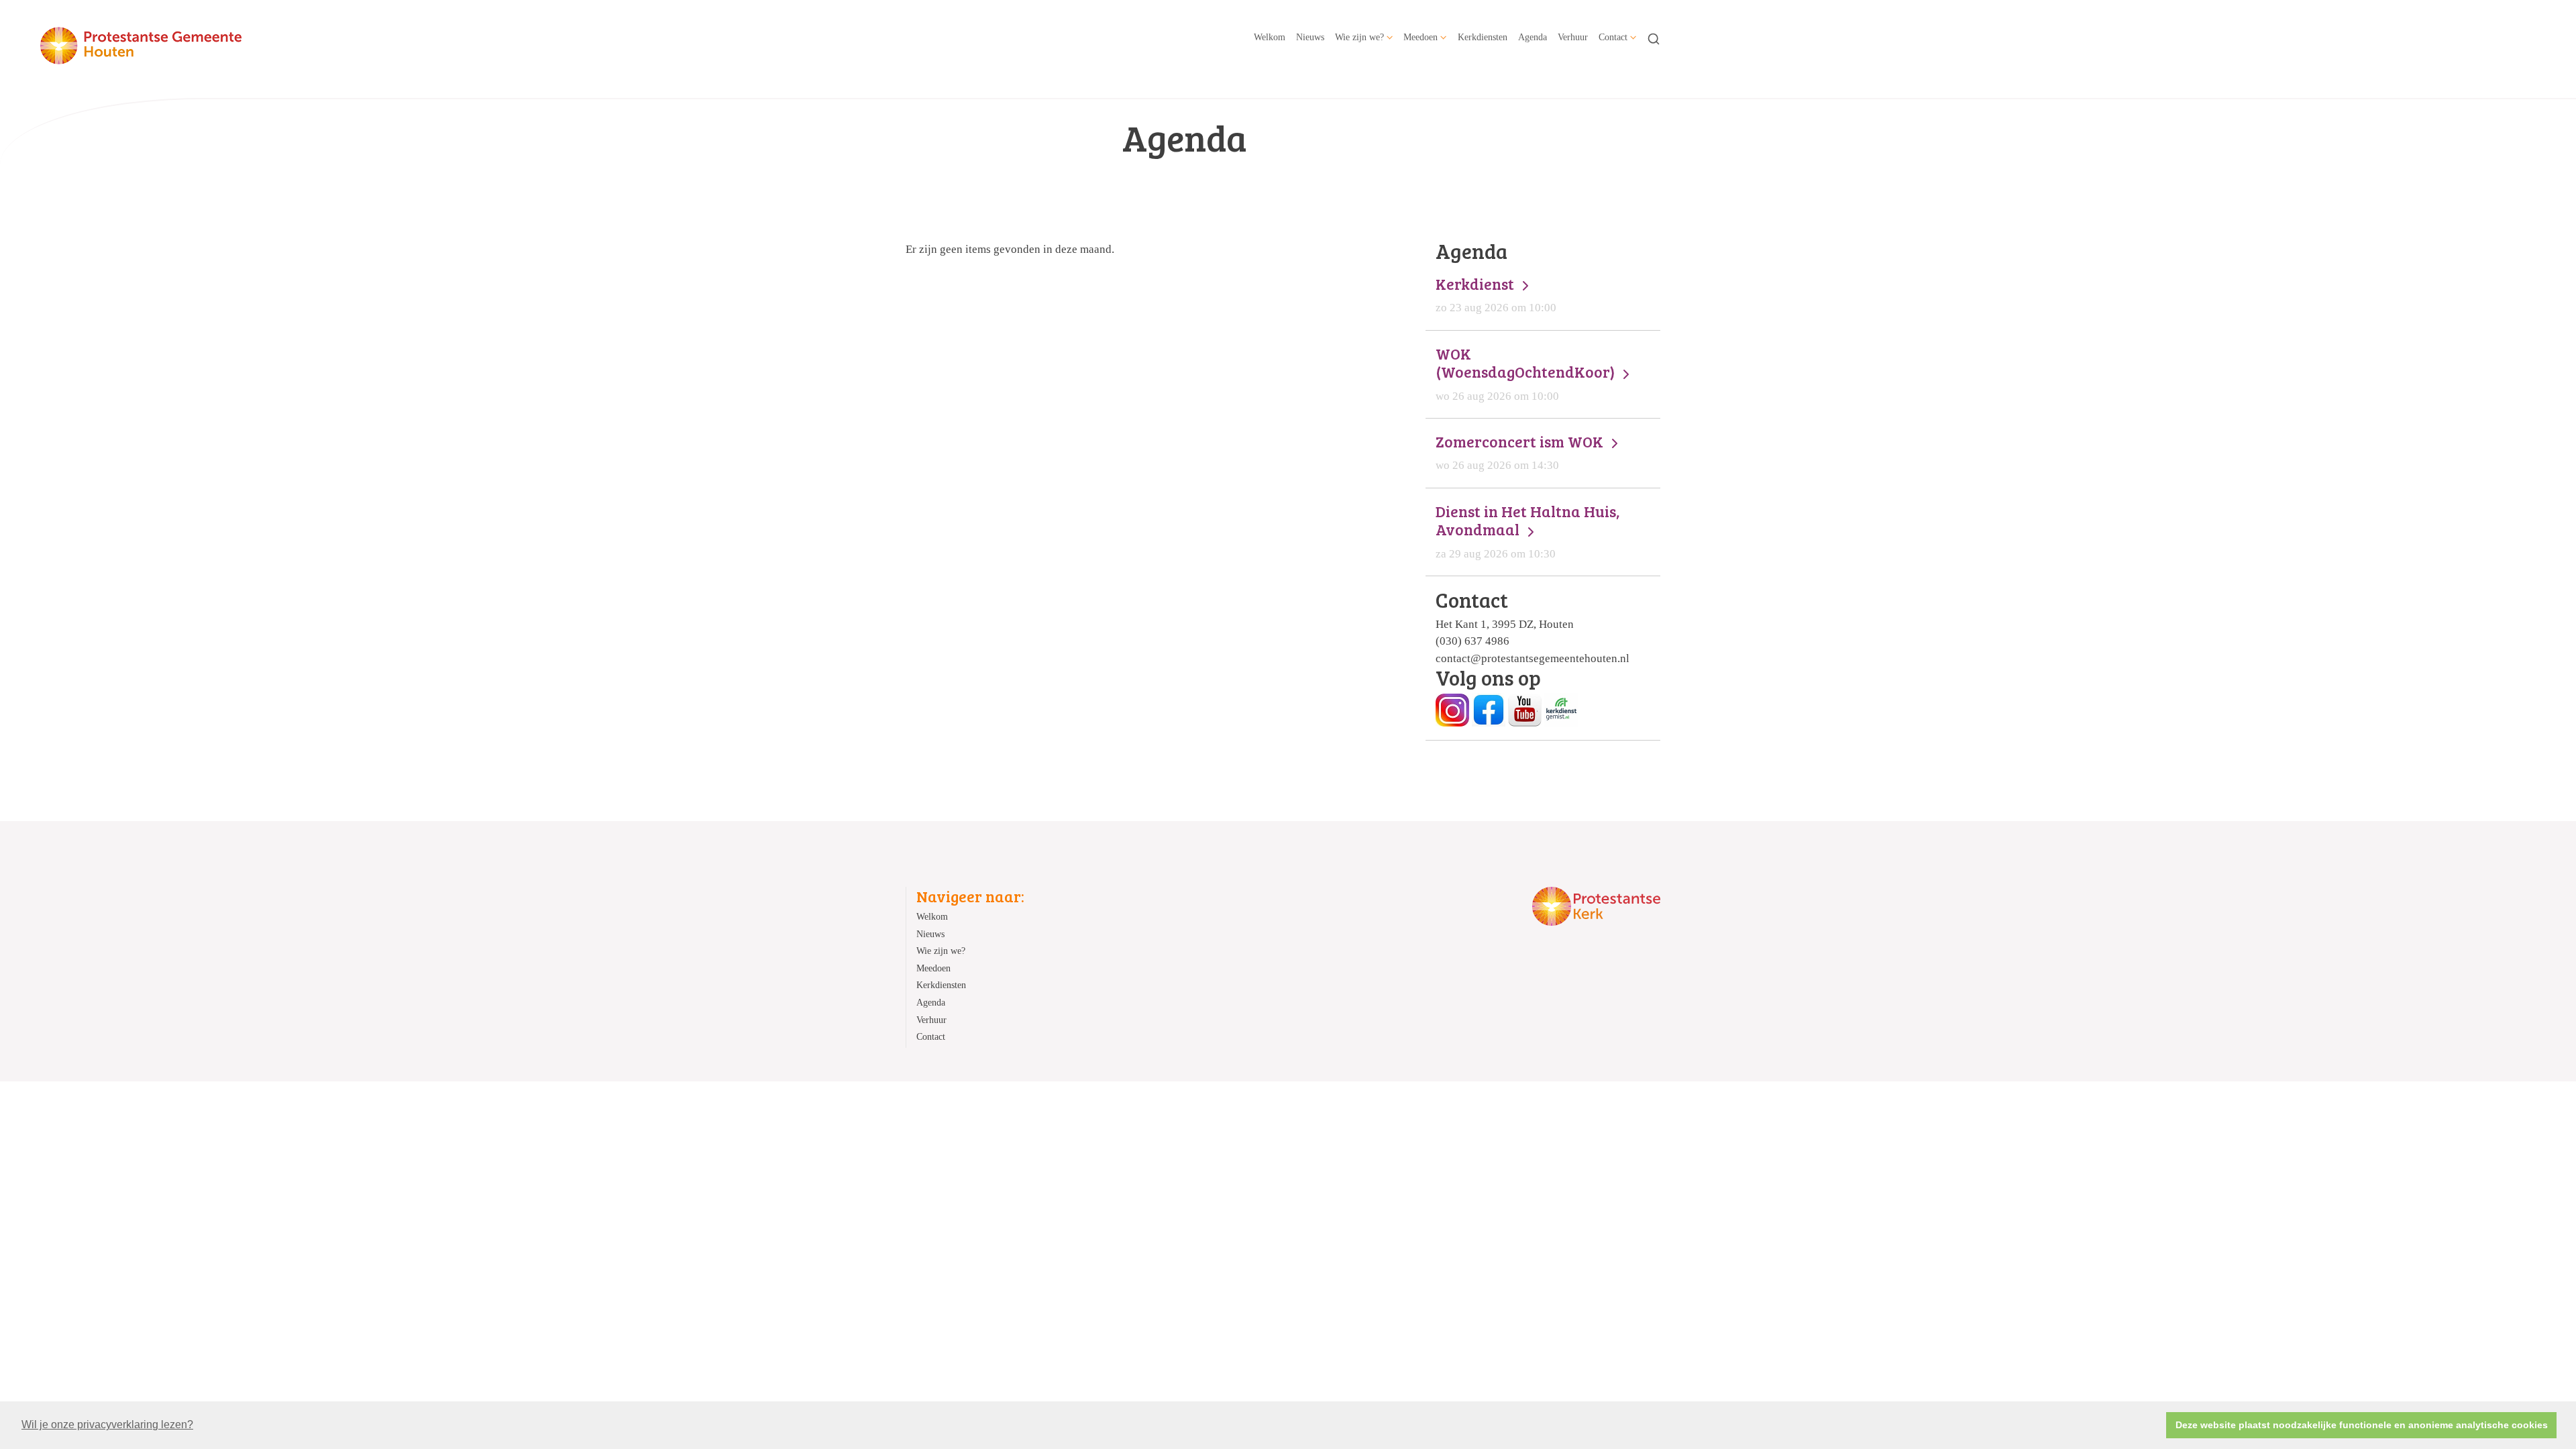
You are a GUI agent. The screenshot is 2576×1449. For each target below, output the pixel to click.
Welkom (1270, 37)
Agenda (1533, 37)
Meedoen (1420, 37)
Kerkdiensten (1483, 37)
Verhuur (1573, 37)
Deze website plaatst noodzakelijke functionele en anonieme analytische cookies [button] (2362, 1425)
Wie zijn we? (1359, 37)
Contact (1613, 37)
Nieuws (1310, 37)
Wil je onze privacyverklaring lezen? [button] (107, 1425)
